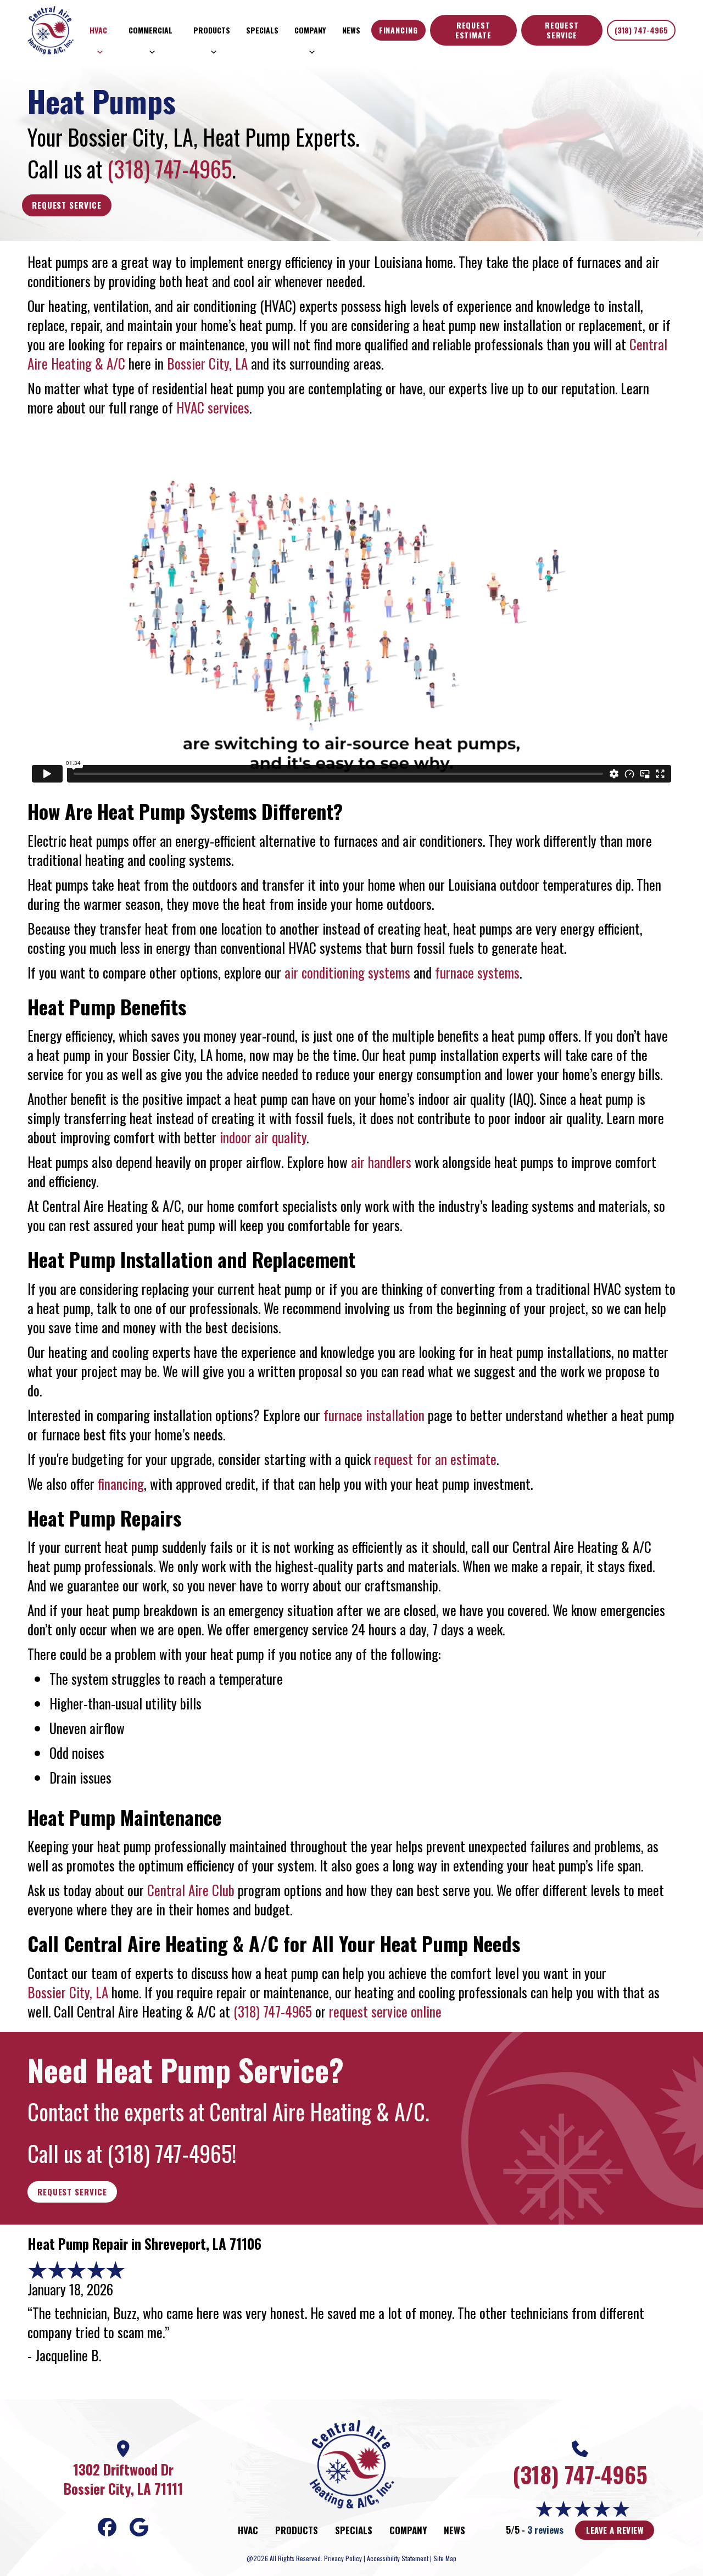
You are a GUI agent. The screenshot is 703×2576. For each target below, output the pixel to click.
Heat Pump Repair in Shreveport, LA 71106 (144, 2243)
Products (212, 30)
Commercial (150, 30)
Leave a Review (615, 2530)
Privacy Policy (343, 2558)
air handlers (381, 1162)
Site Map (445, 2558)
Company (310, 30)
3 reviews (545, 2530)
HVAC (98, 30)
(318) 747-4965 (641, 30)
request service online (385, 2011)
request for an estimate (435, 1459)
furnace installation (374, 1415)
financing (121, 1483)
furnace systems (477, 972)
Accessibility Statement (398, 2558)
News (351, 30)
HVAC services (213, 407)
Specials (262, 30)
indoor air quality (263, 1137)
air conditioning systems (347, 972)
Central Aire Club (191, 1890)
